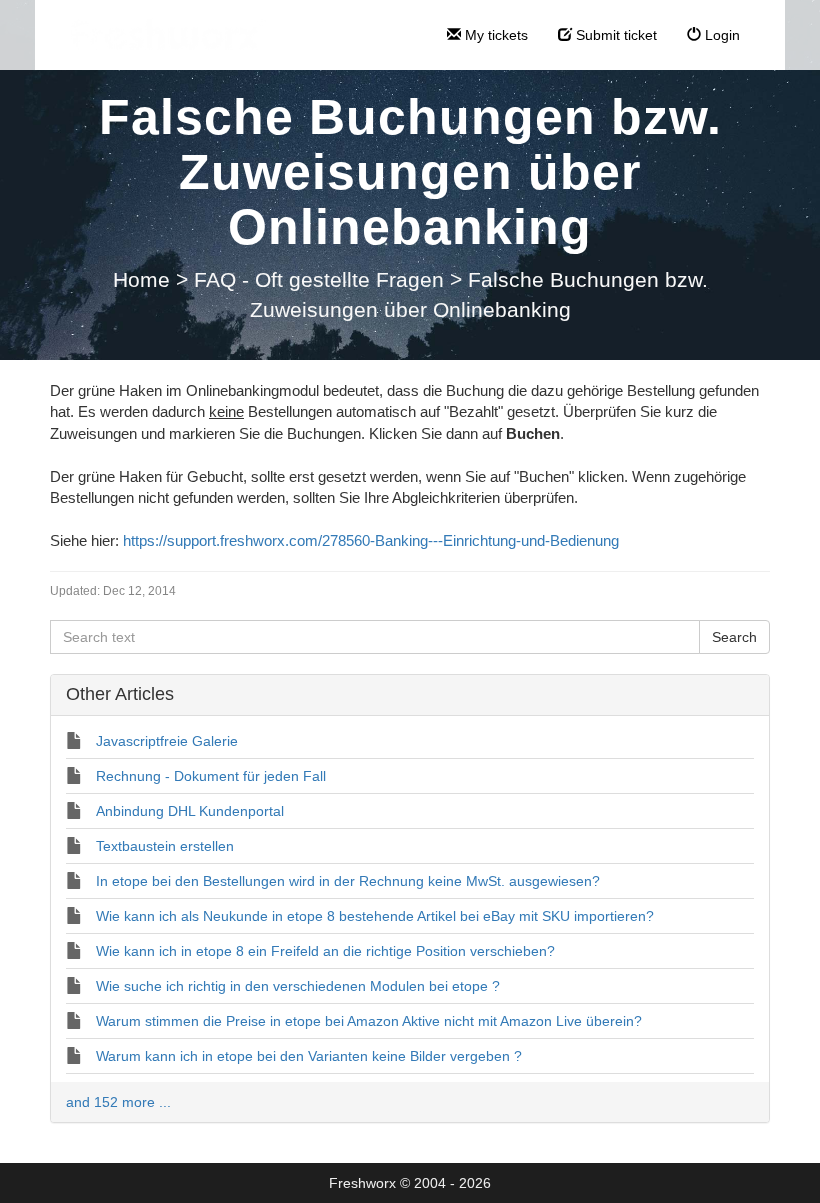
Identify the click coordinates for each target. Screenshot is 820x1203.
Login (720, 35)
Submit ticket (614, 35)
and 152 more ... (118, 1102)
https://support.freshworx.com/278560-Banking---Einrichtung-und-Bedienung (371, 540)
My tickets (494, 35)
